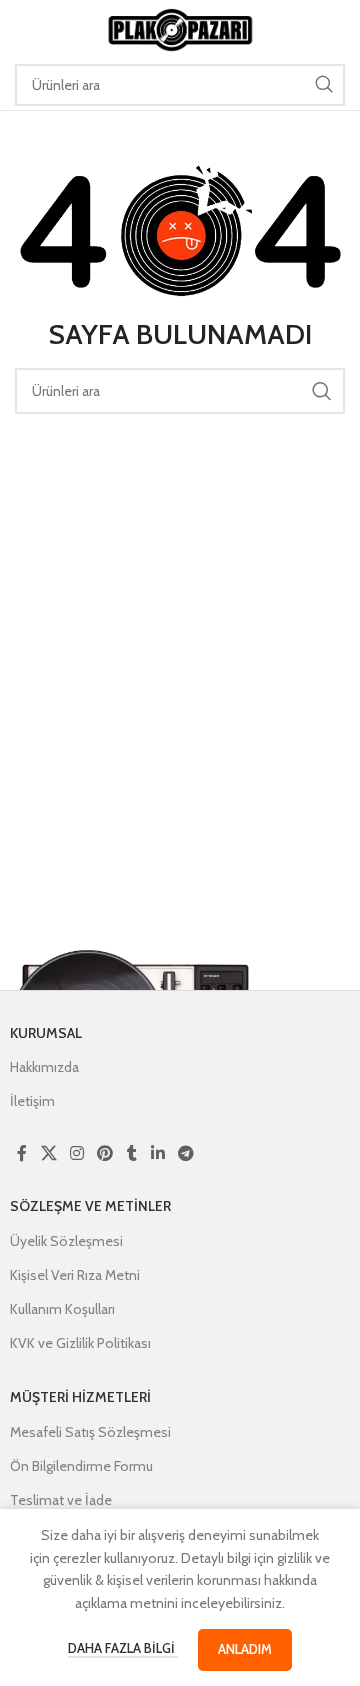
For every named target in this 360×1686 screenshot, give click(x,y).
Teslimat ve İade (61, 1500)
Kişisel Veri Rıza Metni (75, 1275)
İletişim (32, 1101)
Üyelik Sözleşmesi (66, 1241)
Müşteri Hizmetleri (80, 1397)
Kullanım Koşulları (62, 1309)
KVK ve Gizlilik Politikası (80, 1343)
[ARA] (324, 85)
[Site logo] (180, 28)
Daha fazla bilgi (123, 1648)
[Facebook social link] (22, 1153)
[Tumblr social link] (132, 1153)
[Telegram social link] (185, 1153)
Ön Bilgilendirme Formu (81, 1466)
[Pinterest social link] (105, 1153)
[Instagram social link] (76, 1153)
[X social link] (48, 1153)
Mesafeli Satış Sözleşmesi (90, 1432)
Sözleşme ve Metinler (90, 1206)
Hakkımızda (44, 1067)
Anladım (245, 1649)
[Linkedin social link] (157, 1153)
